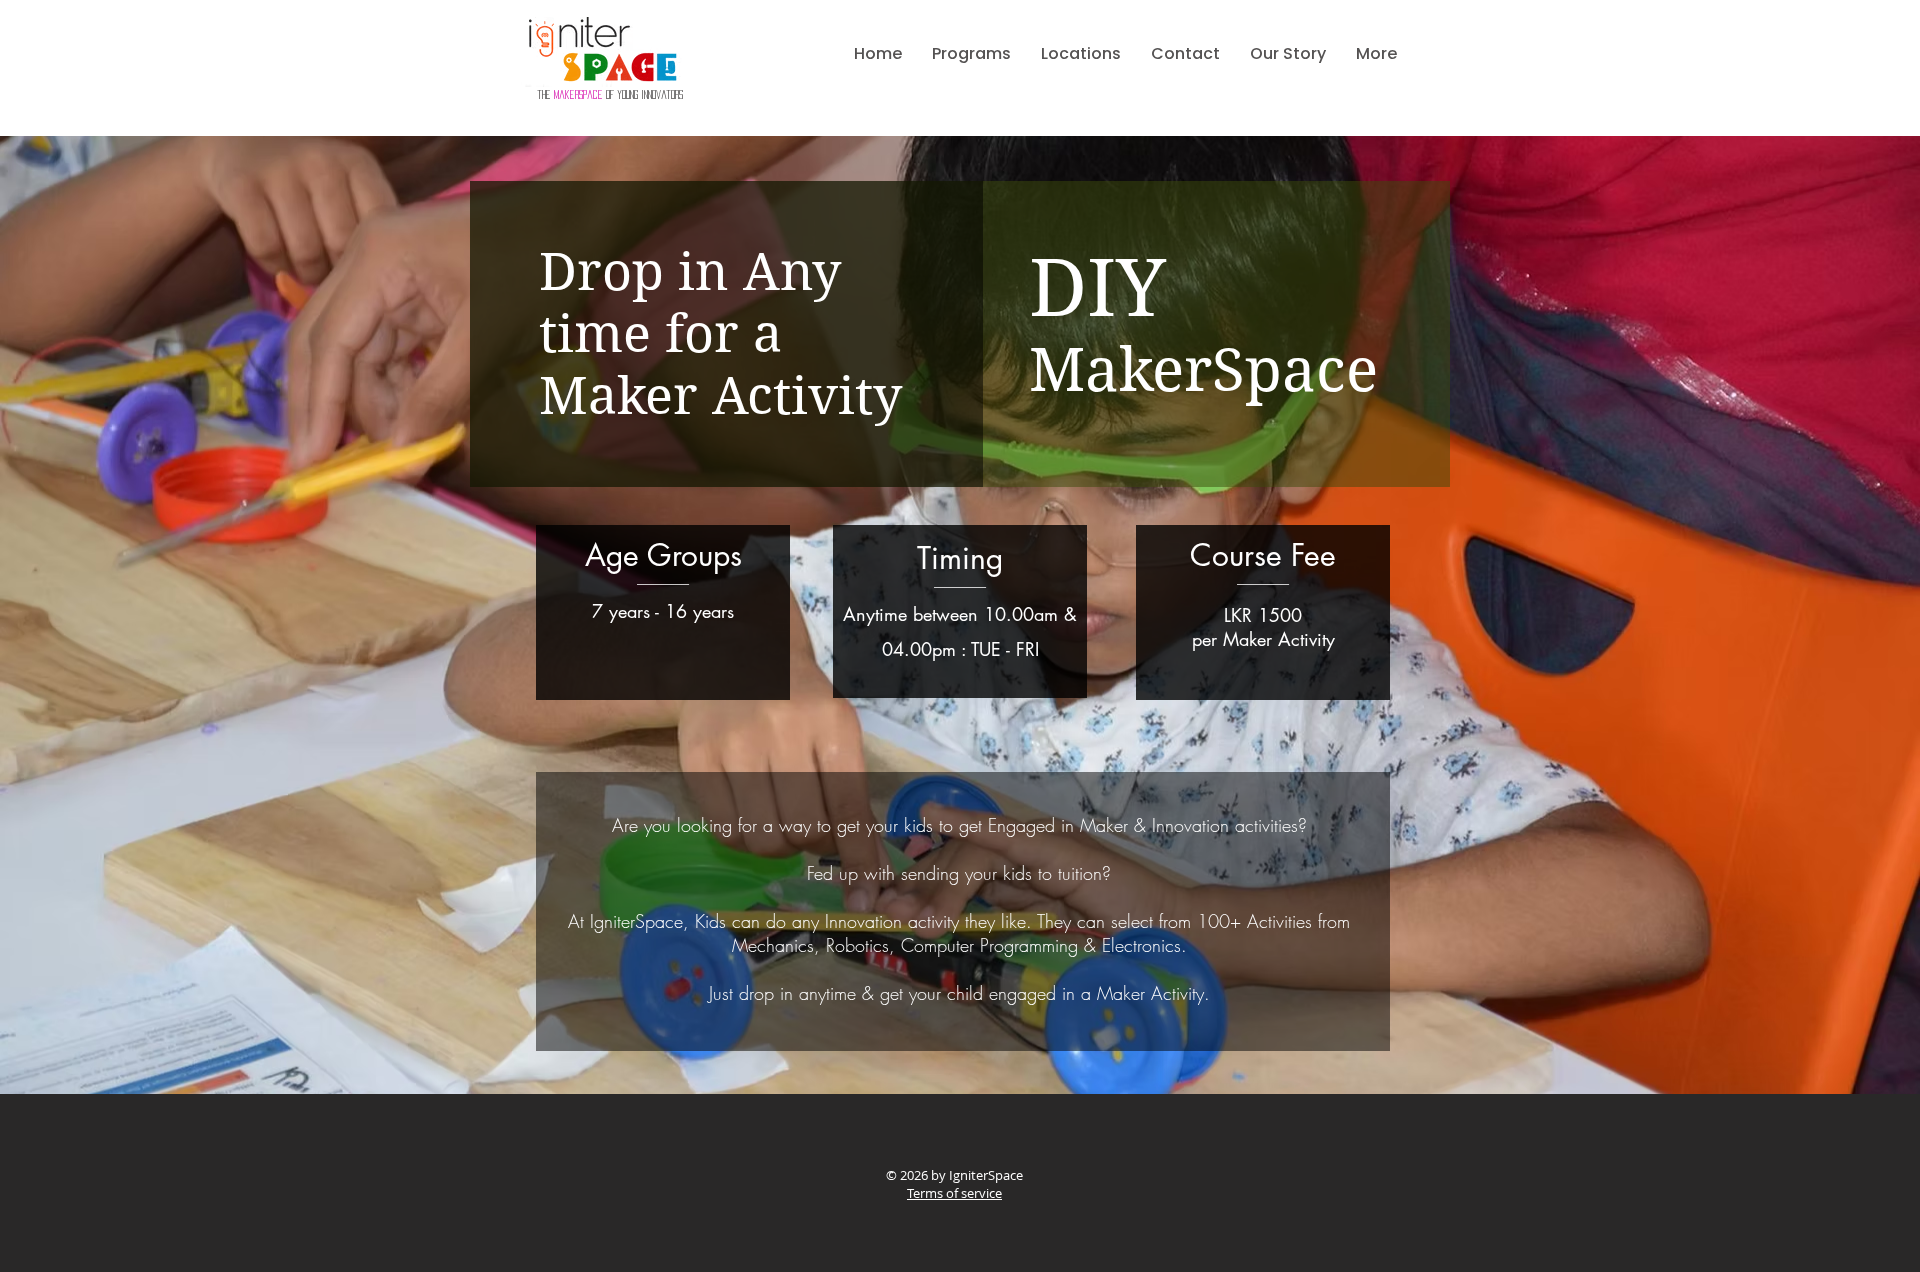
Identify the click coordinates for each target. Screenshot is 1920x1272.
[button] (971, 54)
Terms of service (954, 1193)
